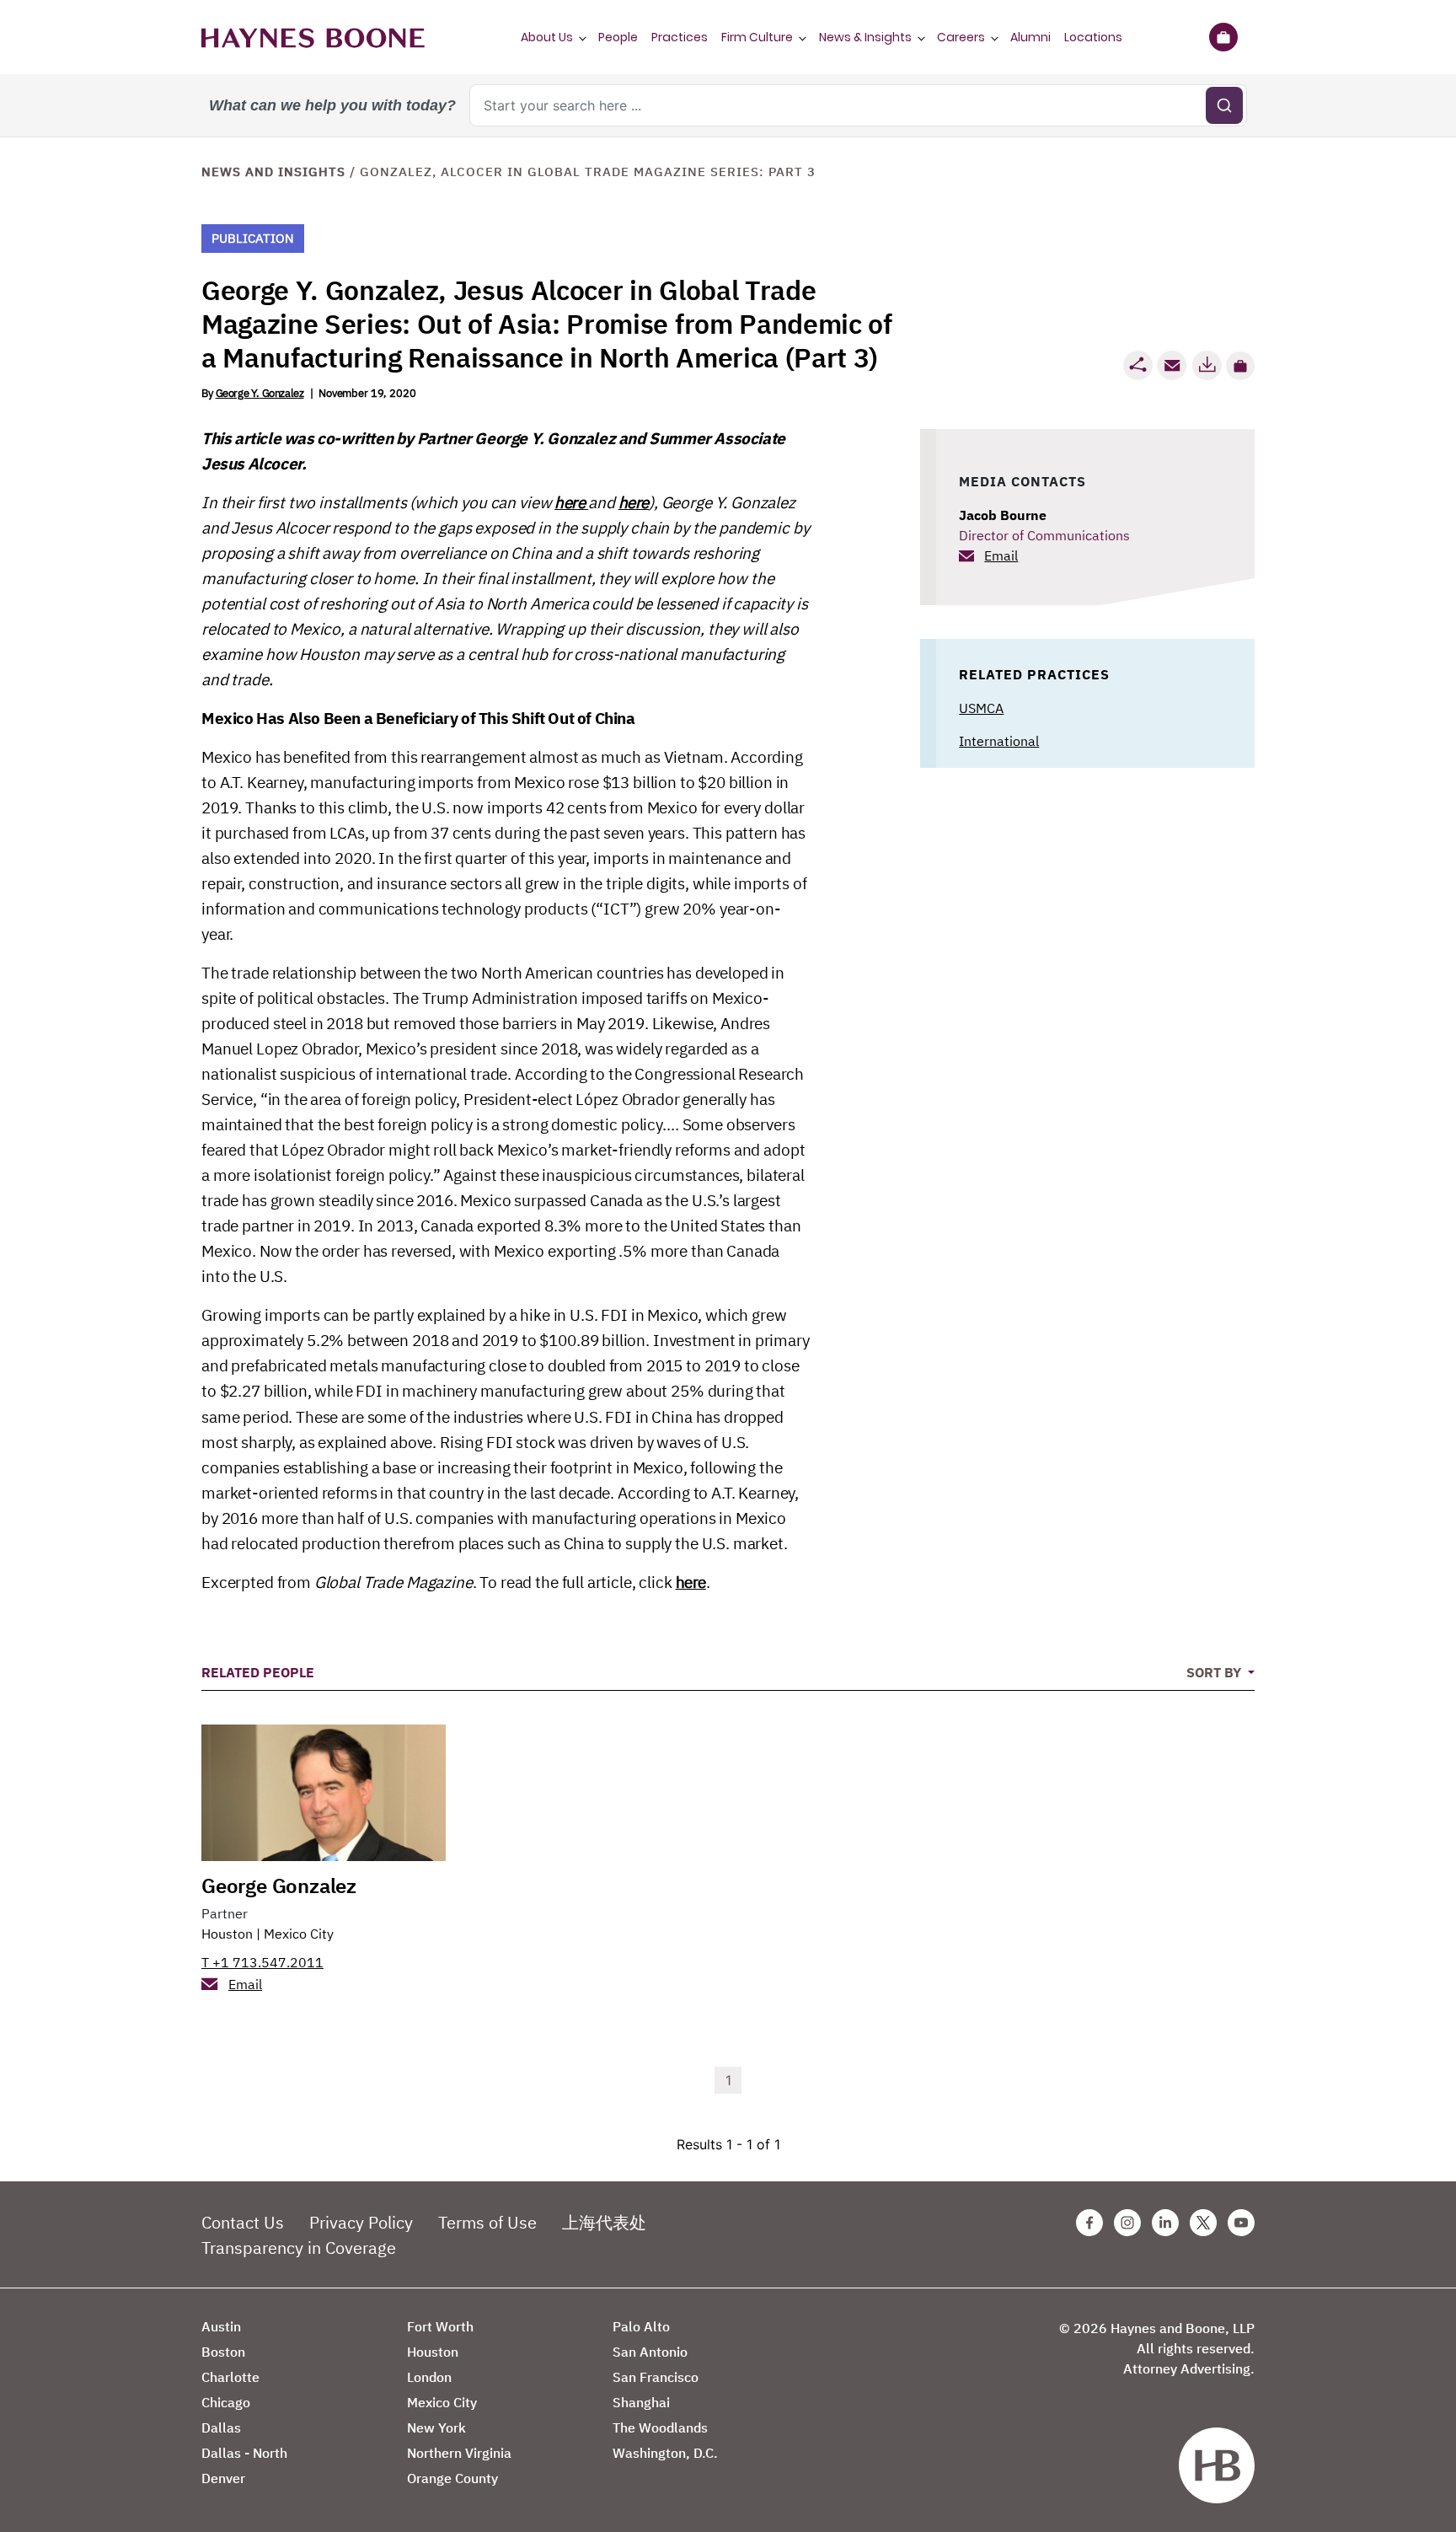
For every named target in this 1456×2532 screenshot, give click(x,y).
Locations (1093, 37)
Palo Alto (641, 2326)
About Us (547, 37)
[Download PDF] (1207, 365)
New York (436, 2427)
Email (1001, 555)
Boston (223, 2352)
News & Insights (865, 37)
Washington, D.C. (665, 2453)
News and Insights (273, 172)
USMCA (981, 708)
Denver (223, 2478)
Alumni (1030, 37)
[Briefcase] (1223, 37)
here (571, 502)
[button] (1240, 366)
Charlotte (230, 2377)
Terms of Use (487, 2222)
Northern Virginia (459, 2453)
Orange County (452, 2478)
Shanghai (641, 2402)
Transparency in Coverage (299, 2248)
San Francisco (656, 2377)
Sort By (1215, 1672)
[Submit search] (1224, 105)
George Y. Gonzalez (260, 393)
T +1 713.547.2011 (262, 1962)
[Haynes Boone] (313, 37)
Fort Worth (440, 2326)
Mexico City (299, 1934)
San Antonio (650, 2352)
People (618, 37)
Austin (221, 2326)
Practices (680, 37)
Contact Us (243, 2222)
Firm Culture (757, 37)
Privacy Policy (361, 2222)
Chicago (226, 2402)
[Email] (1172, 365)
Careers (961, 37)
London (429, 2377)
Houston (227, 1934)
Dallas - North (244, 2453)
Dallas (221, 2427)
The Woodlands (660, 2427)
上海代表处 (604, 2222)
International (999, 741)
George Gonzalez (279, 1886)
